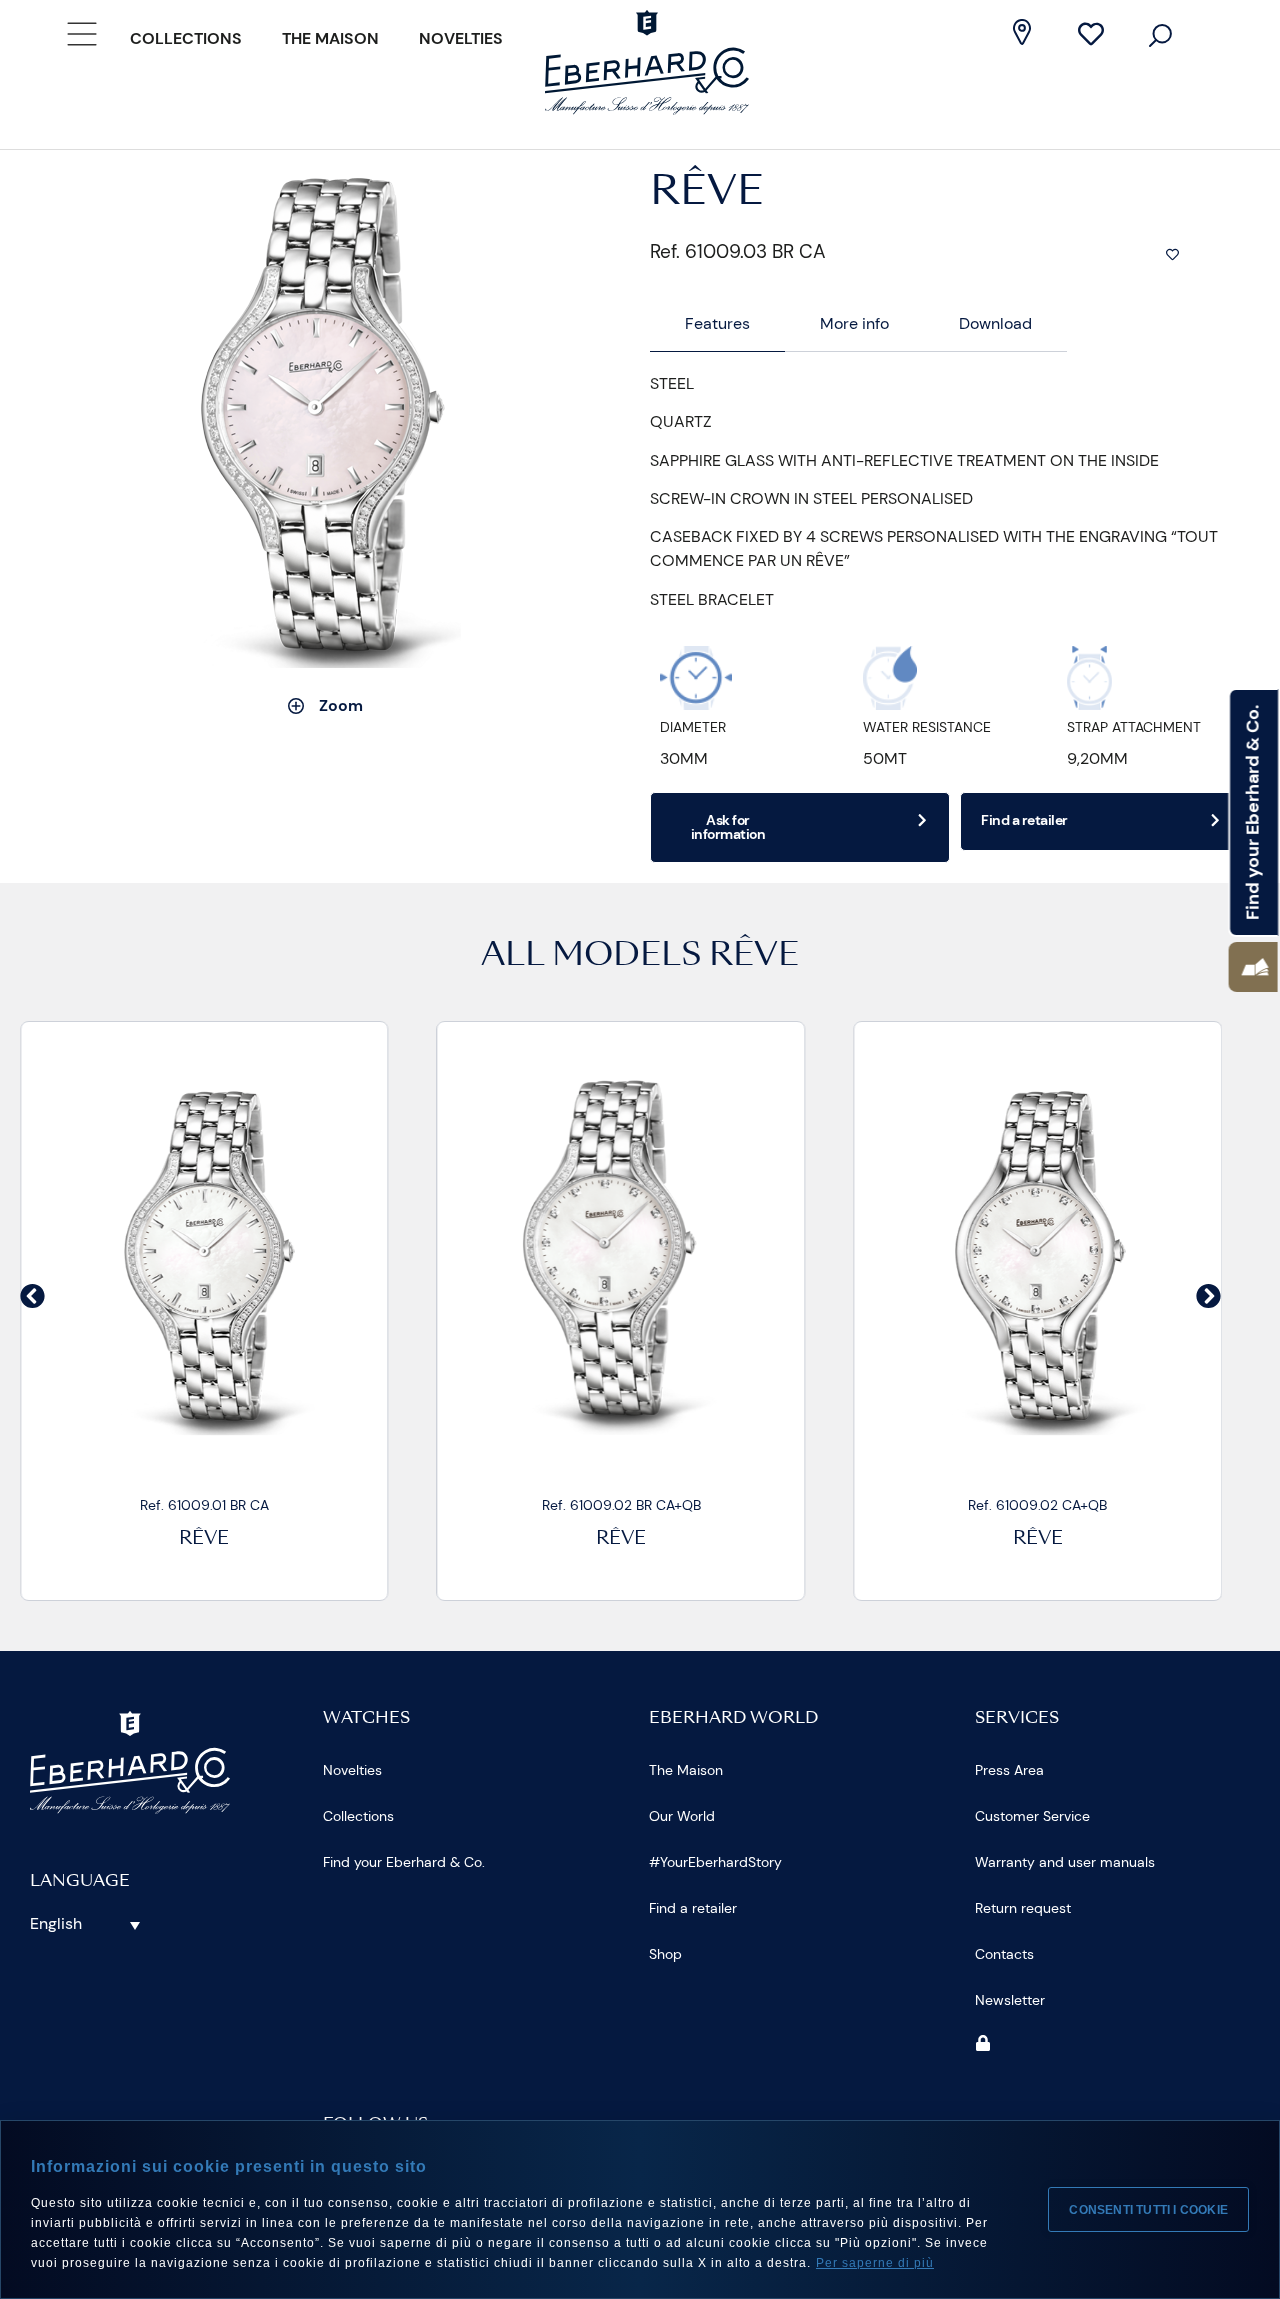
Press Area (1009, 1770)
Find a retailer (693, 1908)
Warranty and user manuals (1065, 1862)
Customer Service (1032, 1816)
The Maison (330, 38)
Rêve (204, 1539)
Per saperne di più (875, 2263)
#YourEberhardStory (715, 1862)
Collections (186, 38)
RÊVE (754, 957)
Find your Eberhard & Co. (404, 1862)
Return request (1023, 1908)
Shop (665, 1954)
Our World (682, 1816)
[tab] (717, 324)
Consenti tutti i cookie (1148, 2210)
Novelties (461, 38)
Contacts (1004, 1954)
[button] (1253, 967)
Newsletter (1010, 2000)
